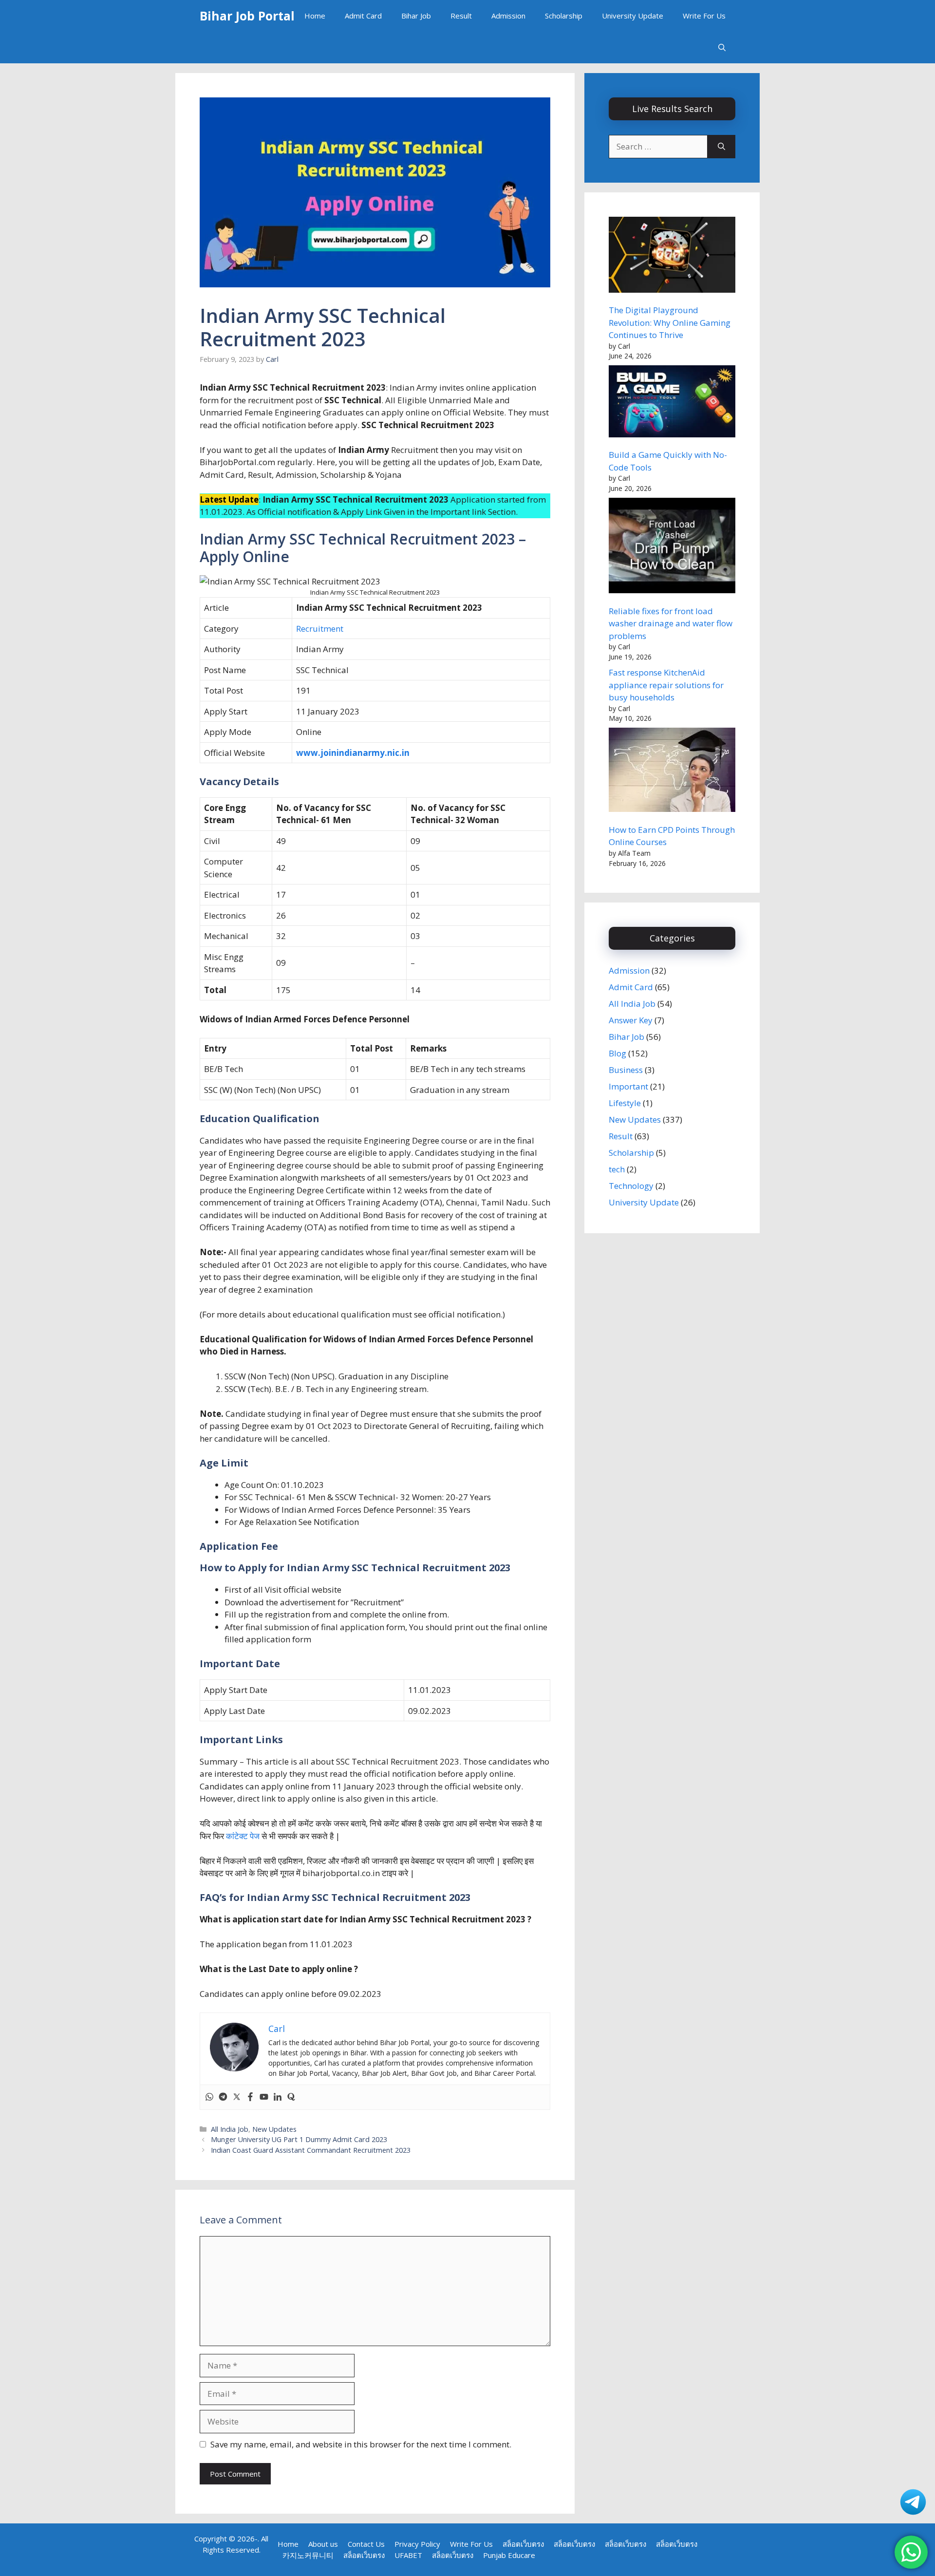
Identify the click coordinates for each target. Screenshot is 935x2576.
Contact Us (366, 2544)
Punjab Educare (509, 2555)
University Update (633, 16)
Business (626, 1070)
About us (323, 2544)
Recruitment (320, 629)
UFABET (408, 2555)
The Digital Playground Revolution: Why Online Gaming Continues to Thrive (670, 322)
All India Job (230, 2129)
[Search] (721, 147)
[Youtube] (264, 2097)
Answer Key (631, 1020)
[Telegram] (223, 2097)
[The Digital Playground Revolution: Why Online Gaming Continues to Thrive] (672, 256)
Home (315, 16)
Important (628, 1086)
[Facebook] (250, 2097)
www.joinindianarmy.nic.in (353, 753)
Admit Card (363, 16)
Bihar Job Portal (247, 16)
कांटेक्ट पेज (243, 1836)
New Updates (274, 2129)
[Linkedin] (278, 2097)
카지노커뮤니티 (308, 2555)
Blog (617, 1053)
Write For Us (704, 16)
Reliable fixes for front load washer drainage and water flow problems (671, 623)
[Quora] (291, 2097)
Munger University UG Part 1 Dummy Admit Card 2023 (299, 2139)
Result (461, 16)
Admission (508, 16)
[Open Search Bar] (722, 47)
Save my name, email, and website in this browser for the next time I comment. (361, 2444)
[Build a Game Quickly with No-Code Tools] (672, 403)
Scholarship (564, 16)
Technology (631, 1186)
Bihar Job (416, 16)
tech (617, 1169)
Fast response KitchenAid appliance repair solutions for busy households (666, 685)
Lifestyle (625, 1103)
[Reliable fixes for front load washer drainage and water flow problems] (672, 547)
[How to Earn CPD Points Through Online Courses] (672, 771)
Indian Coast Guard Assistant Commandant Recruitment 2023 (311, 2150)
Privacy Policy (417, 2544)
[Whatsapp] (209, 2097)
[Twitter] (237, 2097)
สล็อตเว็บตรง (523, 2544)
